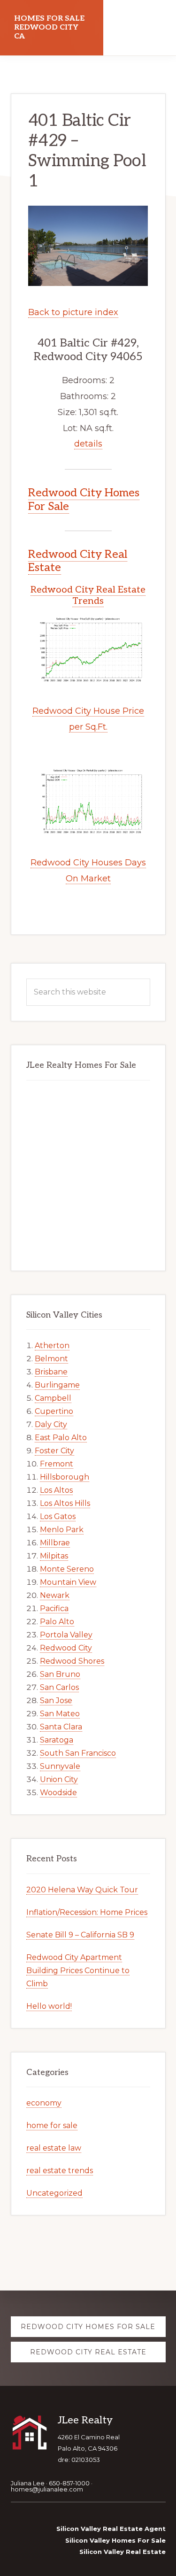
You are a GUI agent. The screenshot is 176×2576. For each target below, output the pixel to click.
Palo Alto (57, 1622)
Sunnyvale (60, 1766)
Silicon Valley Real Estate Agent (111, 2529)
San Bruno (60, 1674)
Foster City (54, 1451)
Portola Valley (66, 1635)
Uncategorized (54, 2193)
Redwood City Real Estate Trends (88, 595)
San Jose (56, 1701)
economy (44, 2103)
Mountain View (68, 1582)
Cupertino (54, 1411)
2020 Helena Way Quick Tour (82, 1890)
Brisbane (51, 1372)
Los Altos (56, 1490)
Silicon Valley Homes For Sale (115, 2540)
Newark (55, 1595)
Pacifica (54, 1608)
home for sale (52, 2125)
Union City (59, 1779)
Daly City (51, 1424)
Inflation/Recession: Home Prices (87, 1912)
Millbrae (55, 1543)
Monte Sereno (67, 1569)
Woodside (58, 1793)
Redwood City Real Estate (78, 561)
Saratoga (57, 1740)
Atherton (52, 1346)
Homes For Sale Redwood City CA (49, 27)
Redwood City (66, 1648)
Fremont (57, 1464)
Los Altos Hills (65, 1503)
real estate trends (60, 2171)
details (88, 444)
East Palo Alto (61, 1438)
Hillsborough (65, 1477)
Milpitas (54, 1556)
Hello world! (49, 2006)
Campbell (53, 1398)
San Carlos (59, 1687)
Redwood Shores (72, 1661)
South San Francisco (78, 1753)
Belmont (51, 1359)
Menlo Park (62, 1530)
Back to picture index (73, 312)
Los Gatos (58, 1516)
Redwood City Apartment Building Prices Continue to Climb (78, 1971)
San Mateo (60, 1714)
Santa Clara (61, 1727)
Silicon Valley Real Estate (122, 2552)
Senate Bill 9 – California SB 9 (80, 1935)
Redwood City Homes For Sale (84, 500)
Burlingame (57, 1385)
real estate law (54, 2148)
